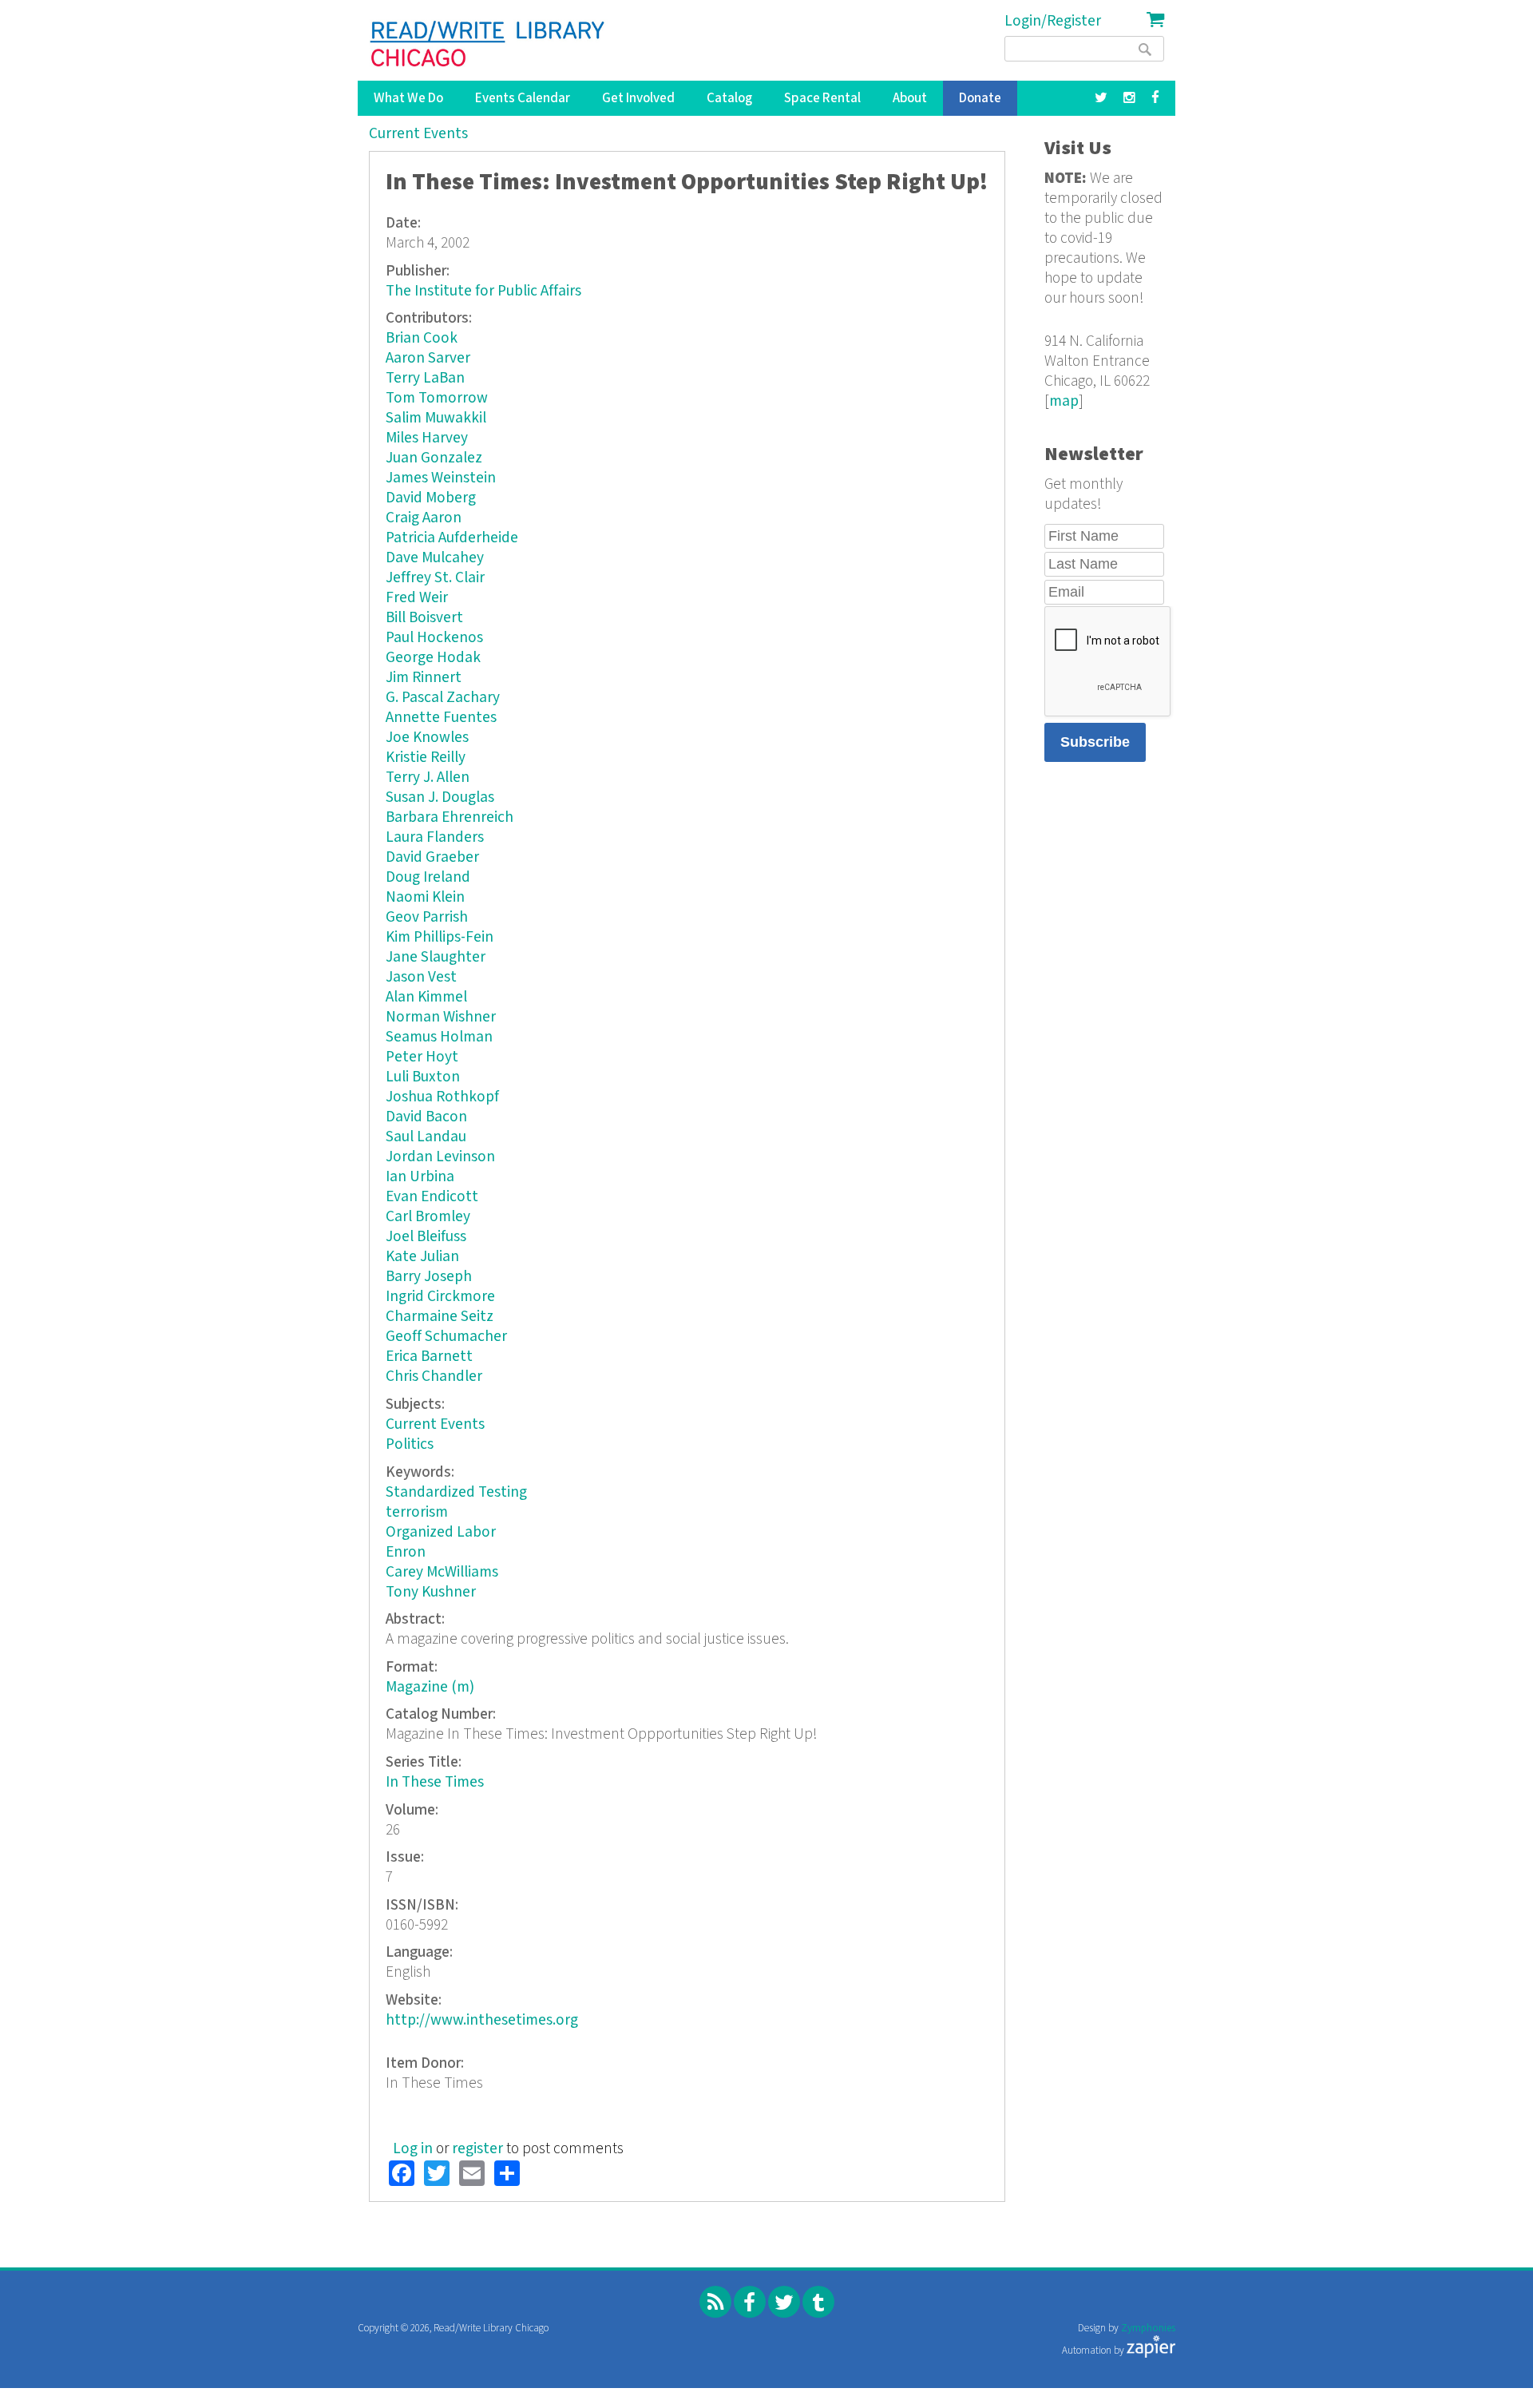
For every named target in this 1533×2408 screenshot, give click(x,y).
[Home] (488, 44)
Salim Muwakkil (436, 418)
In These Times (435, 1782)
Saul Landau (426, 1137)
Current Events (418, 134)
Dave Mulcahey (435, 558)
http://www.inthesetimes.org (482, 2020)
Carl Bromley (428, 1217)
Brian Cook (422, 338)
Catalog (729, 98)
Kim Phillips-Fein (440, 937)
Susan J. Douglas (440, 797)
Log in (413, 2149)
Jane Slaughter (436, 957)
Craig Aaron (424, 518)
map (1064, 401)
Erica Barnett (429, 1357)
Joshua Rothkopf (442, 1097)
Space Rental (822, 98)
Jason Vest (421, 977)
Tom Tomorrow (437, 398)
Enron (406, 1552)
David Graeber (432, 857)
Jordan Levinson (440, 1157)
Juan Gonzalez (434, 458)
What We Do (408, 98)
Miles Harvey (427, 438)
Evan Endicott (432, 1197)
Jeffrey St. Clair (435, 578)
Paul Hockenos (434, 638)
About (910, 98)
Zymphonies (1148, 2329)
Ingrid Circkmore (440, 1297)
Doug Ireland (428, 877)
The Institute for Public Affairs (483, 291)
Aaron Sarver (428, 358)
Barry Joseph (429, 1277)
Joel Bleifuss (426, 1237)
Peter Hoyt (422, 1057)
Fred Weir (417, 598)
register (477, 2149)
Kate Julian (422, 1257)
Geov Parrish (427, 917)
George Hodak (433, 658)
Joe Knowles (427, 738)
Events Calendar (523, 98)
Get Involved (638, 98)
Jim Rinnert (424, 678)
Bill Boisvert (424, 618)
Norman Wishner (441, 1017)
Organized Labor (441, 1532)
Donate (980, 98)
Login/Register (1053, 21)
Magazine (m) (430, 1687)
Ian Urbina (420, 1177)
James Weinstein (441, 478)
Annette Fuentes (441, 718)
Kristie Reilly (426, 758)
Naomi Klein (425, 897)
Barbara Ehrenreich (450, 817)
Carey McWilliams (442, 1572)
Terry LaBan (425, 378)
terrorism (417, 1512)
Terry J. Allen (428, 778)
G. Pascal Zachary (443, 698)
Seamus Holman (439, 1037)
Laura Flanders (435, 837)
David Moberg (431, 498)
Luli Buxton (423, 1077)
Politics (410, 1444)
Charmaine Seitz (440, 1317)
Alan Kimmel (426, 997)
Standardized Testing (456, 1492)
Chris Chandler (434, 1377)
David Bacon (426, 1117)
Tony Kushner (431, 1592)
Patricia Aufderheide (452, 538)
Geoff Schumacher (446, 1337)
